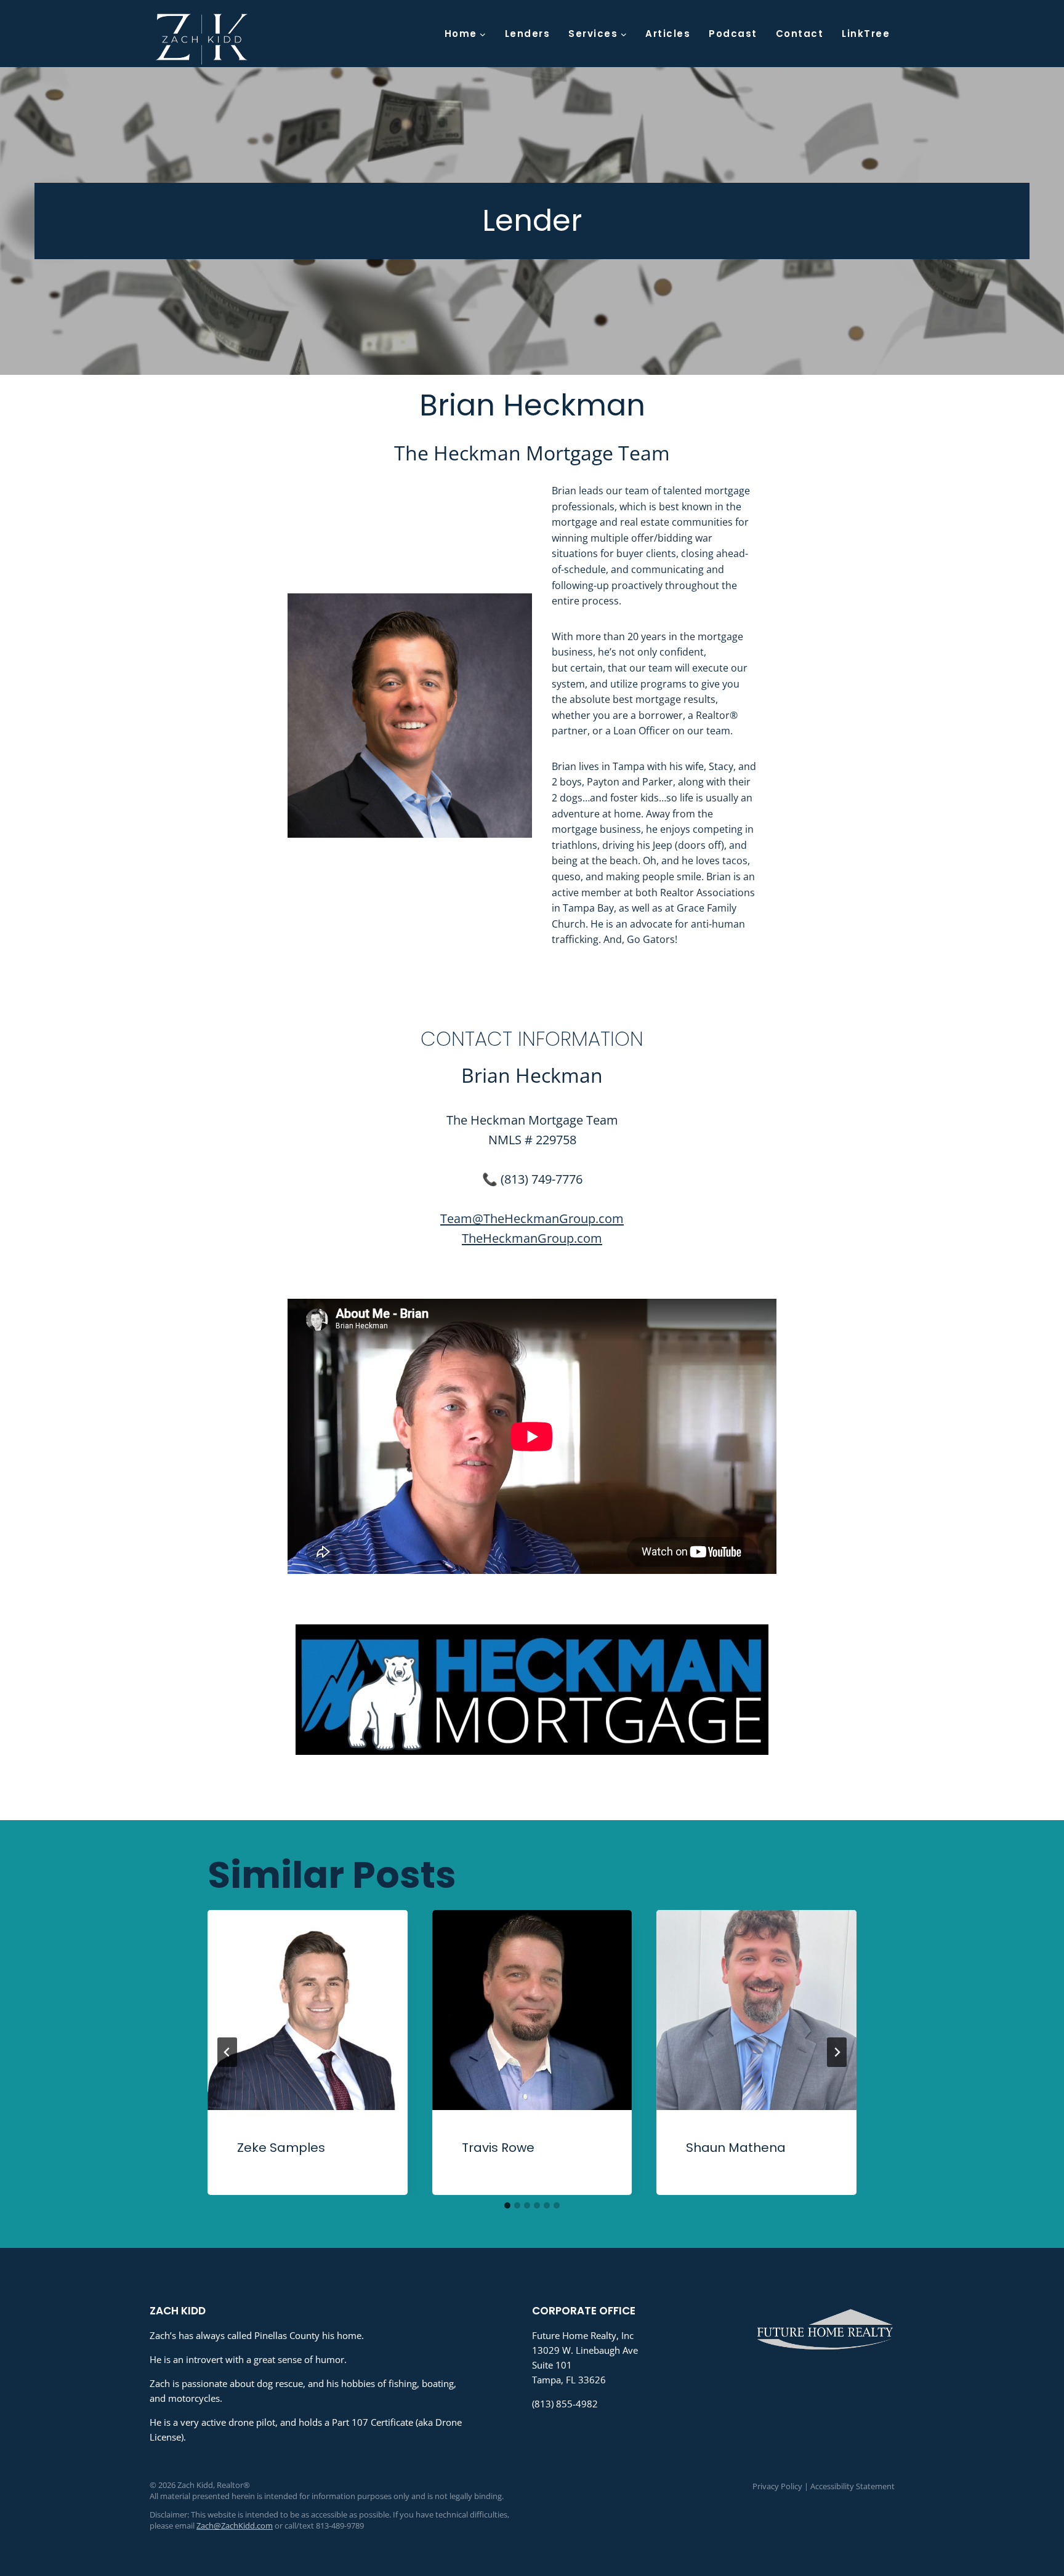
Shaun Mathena (736, 2148)
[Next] (837, 2052)
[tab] (507, 2205)
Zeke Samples (281, 2148)
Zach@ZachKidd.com (235, 2526)
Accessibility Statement (852, 2486)
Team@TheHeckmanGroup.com (532, 1218)
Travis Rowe (498, 2148)
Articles (668, 34)
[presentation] (308, 2010)
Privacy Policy (777, 2486)
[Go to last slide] (227, 2052)
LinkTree (866, 34)
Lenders (528, 34)
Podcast (733, 34)
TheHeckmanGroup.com (532, 1238)
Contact (800, 34)
